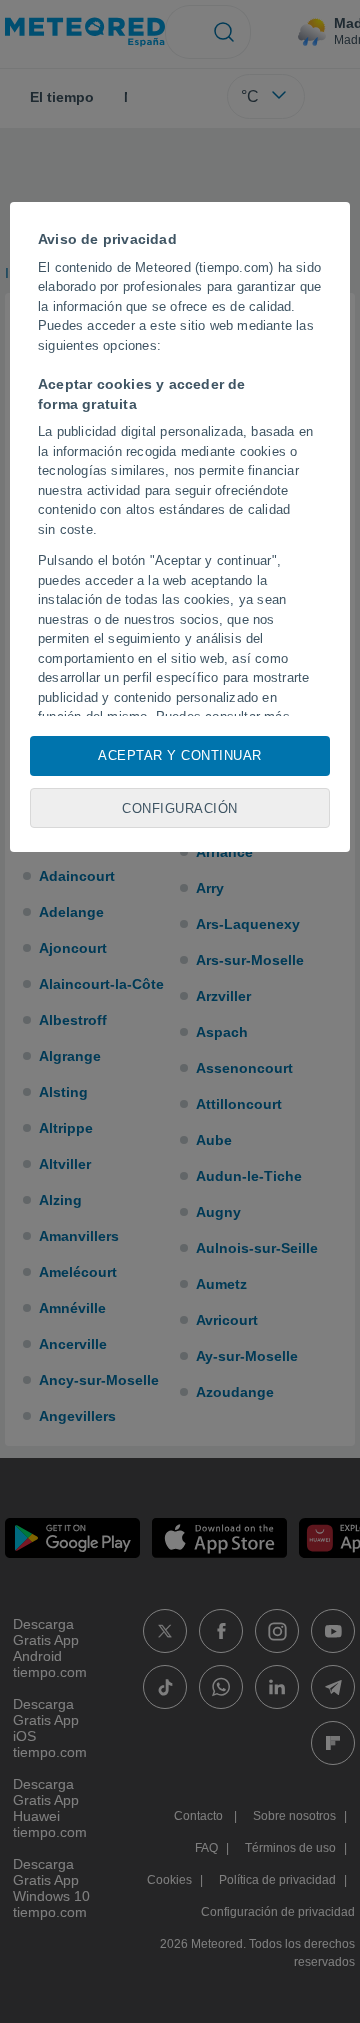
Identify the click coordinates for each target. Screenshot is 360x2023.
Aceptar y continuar (180, 755)
